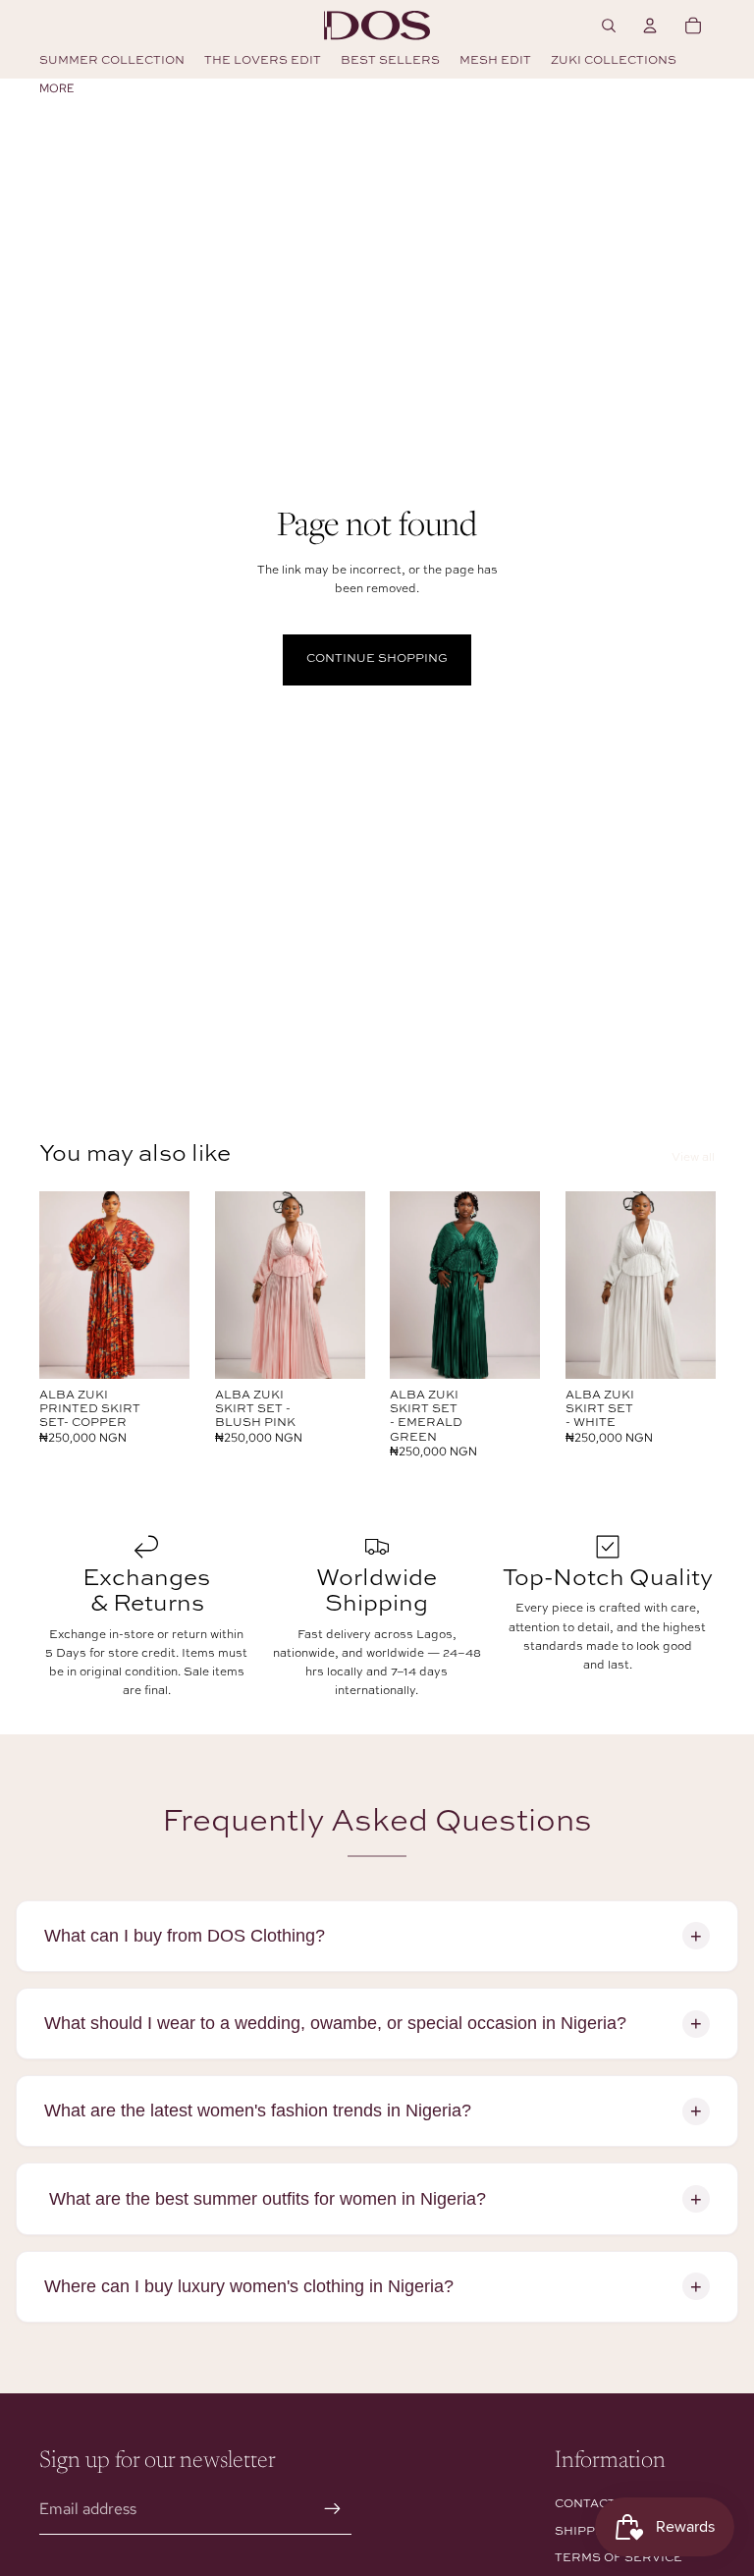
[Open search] (609, 26)
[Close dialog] (721, 2036)
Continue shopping (377, 659)
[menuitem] (56, 88)
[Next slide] (173, 1285)
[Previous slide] (54, 1285)
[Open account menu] (650, 26)
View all (693, 1158)
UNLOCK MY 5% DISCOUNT (558, 2441)
